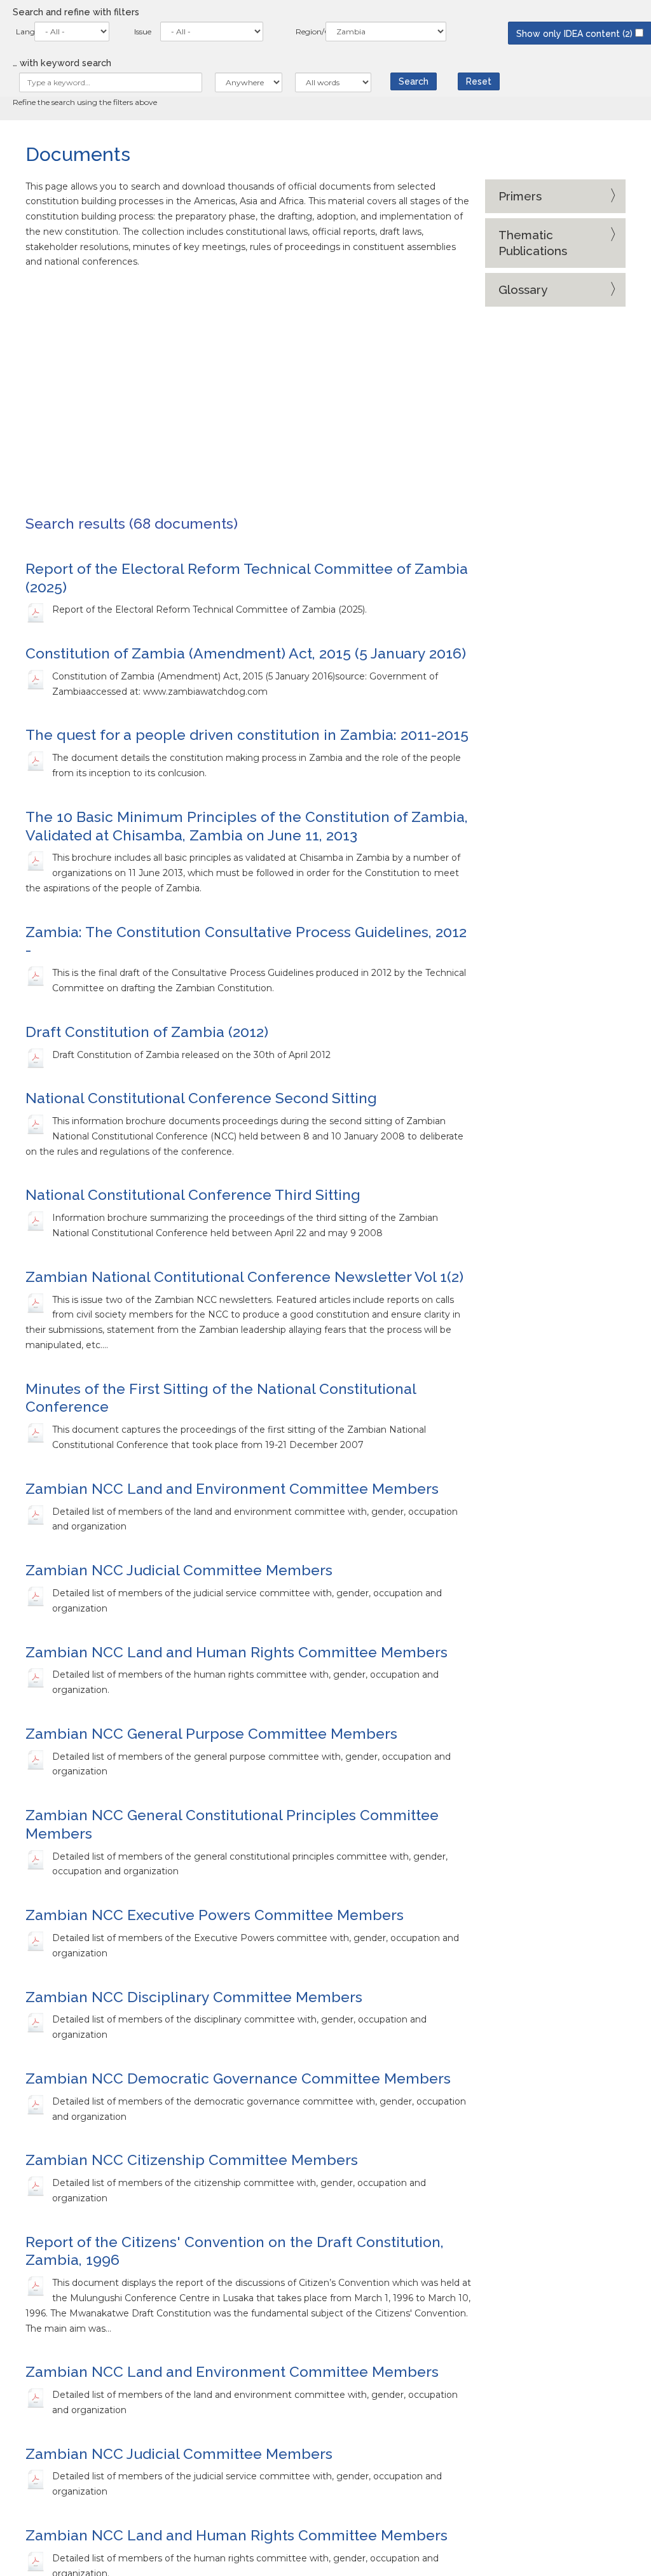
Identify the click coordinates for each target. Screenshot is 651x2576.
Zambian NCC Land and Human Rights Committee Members (236, 1652)
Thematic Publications (533, 243)
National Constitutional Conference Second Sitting (201, 1098)
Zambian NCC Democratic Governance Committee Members (238, 2078)
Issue (143, 31)
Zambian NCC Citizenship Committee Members (192, 2160)
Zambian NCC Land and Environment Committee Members (232, 1488)
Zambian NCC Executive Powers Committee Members (215, 1915)
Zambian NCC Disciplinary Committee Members (194, 1997)
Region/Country (307, 31)
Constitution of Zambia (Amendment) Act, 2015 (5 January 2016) (246, 653)
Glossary (523, 289)
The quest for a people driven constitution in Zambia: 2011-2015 (247, 735)
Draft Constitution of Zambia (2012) (147, 1032)
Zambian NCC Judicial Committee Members (179, 1570)
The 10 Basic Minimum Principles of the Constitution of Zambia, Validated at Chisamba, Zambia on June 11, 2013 (247, 826)
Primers (520, 196)
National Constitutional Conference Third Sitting (193, 1194)
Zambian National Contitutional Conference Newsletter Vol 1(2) (244, 1277)
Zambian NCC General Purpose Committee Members (211, 1733)
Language (22, 31)
